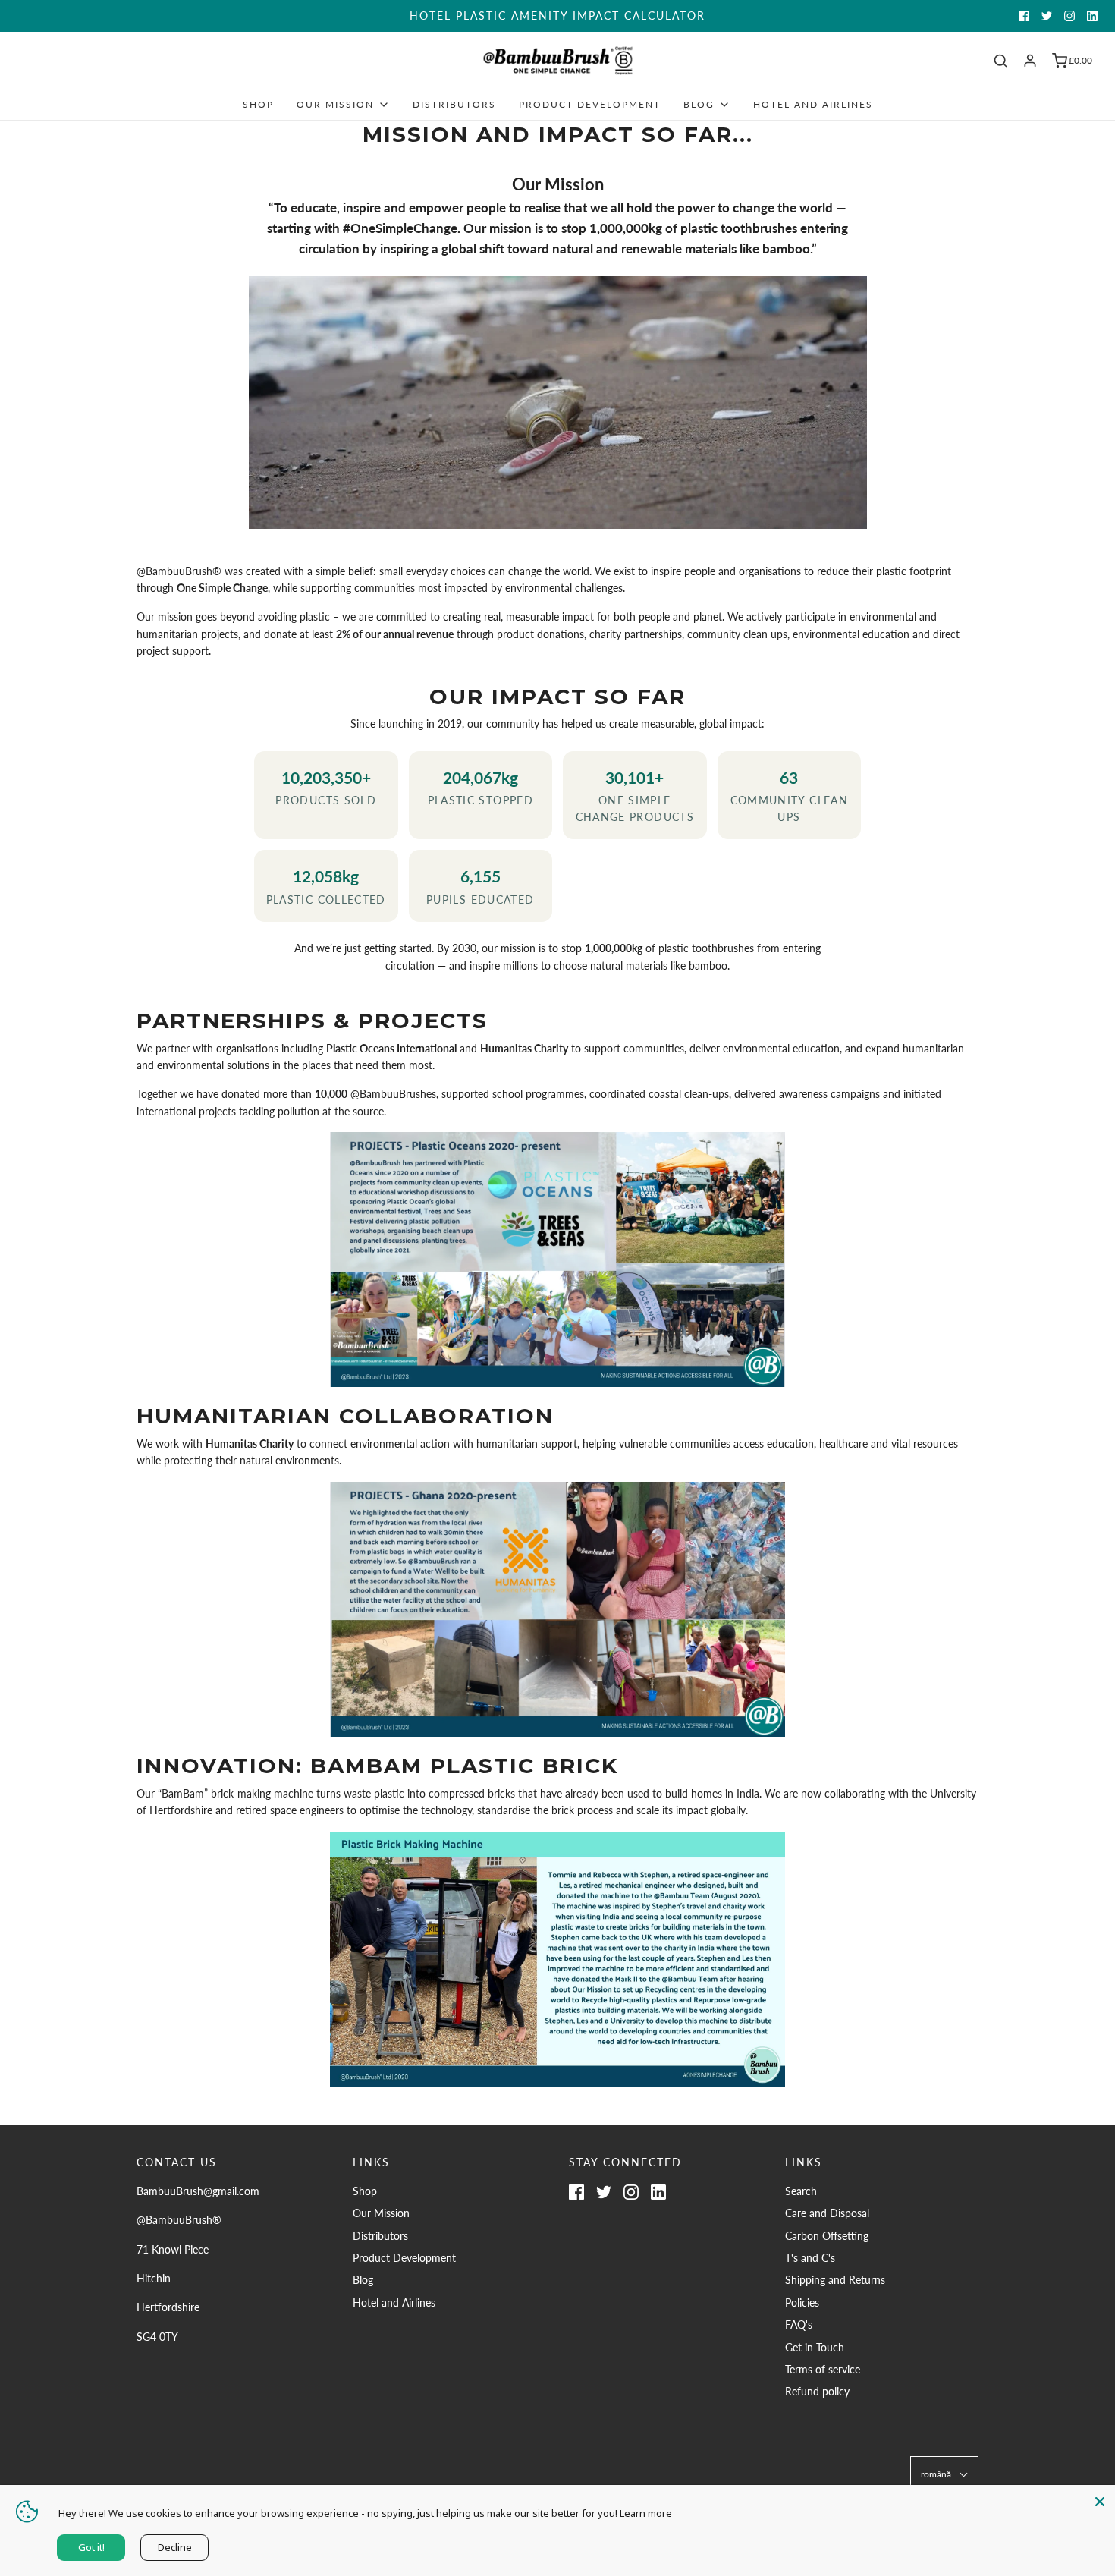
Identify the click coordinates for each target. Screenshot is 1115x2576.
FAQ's (799, 2324)
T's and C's (810, 2258)
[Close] (1100, 2500)
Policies (802, 2302)
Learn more (646, 2513)
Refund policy (817, 2391)
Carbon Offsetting (827, 2236)
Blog (363, 2280)
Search (801, 2191)
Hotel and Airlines (813, 104)
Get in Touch (815, 2347)
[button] (944, 2474)
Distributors (454, 104)
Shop (258, 104)
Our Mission (381, 2213)
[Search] (1000, 61)
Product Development (590, 104)
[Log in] (1030, 61)
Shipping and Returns (835, 2280)
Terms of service (823, 2369)
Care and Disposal (827, 2213)
